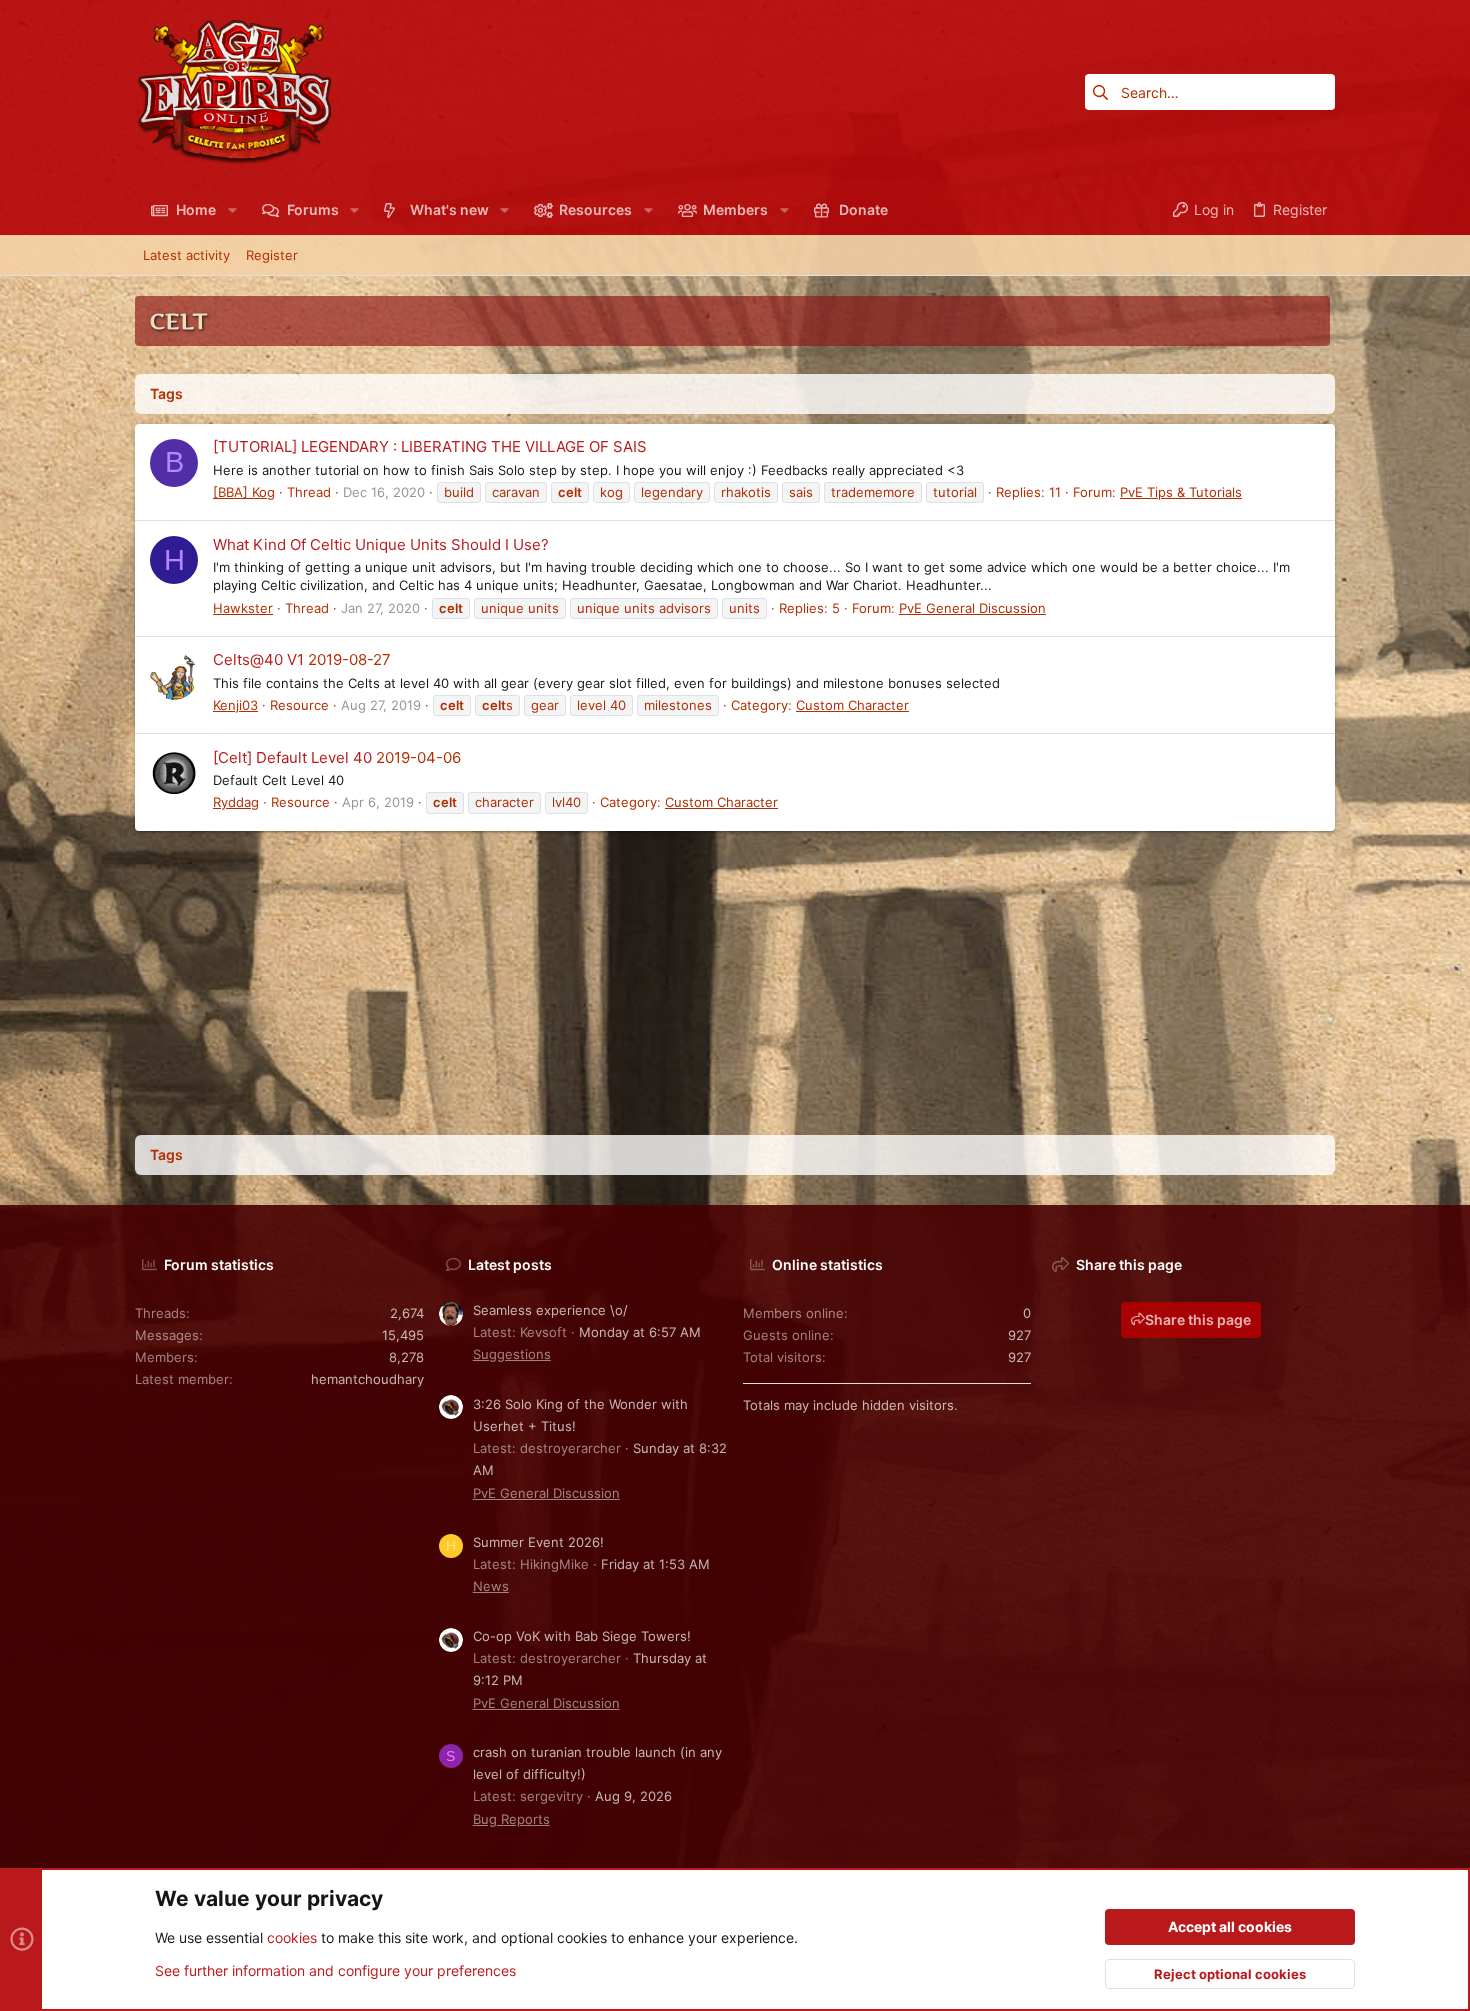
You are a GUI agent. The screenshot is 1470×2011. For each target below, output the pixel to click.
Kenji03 (235, 705)
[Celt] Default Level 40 (292, 757)
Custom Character (852, 705)
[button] (231, 210)
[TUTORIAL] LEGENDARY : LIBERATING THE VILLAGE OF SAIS (430, 446)
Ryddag (236, 802)
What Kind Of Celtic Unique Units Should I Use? (381, 544)
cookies (292, 1937)
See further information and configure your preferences (335, 1970)
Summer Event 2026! (538, 1542)
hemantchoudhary (367, 1379)
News (491, 1586)
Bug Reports (511, 1819)
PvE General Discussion (972, 608)
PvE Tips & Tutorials (1181, 492)
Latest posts (510, 1264)
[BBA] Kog (244, 492)
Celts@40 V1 (258, 659)
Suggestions (512, 1354)
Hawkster (243, 608)
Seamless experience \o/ (550, 1310)
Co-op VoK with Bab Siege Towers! (582, 1636)
